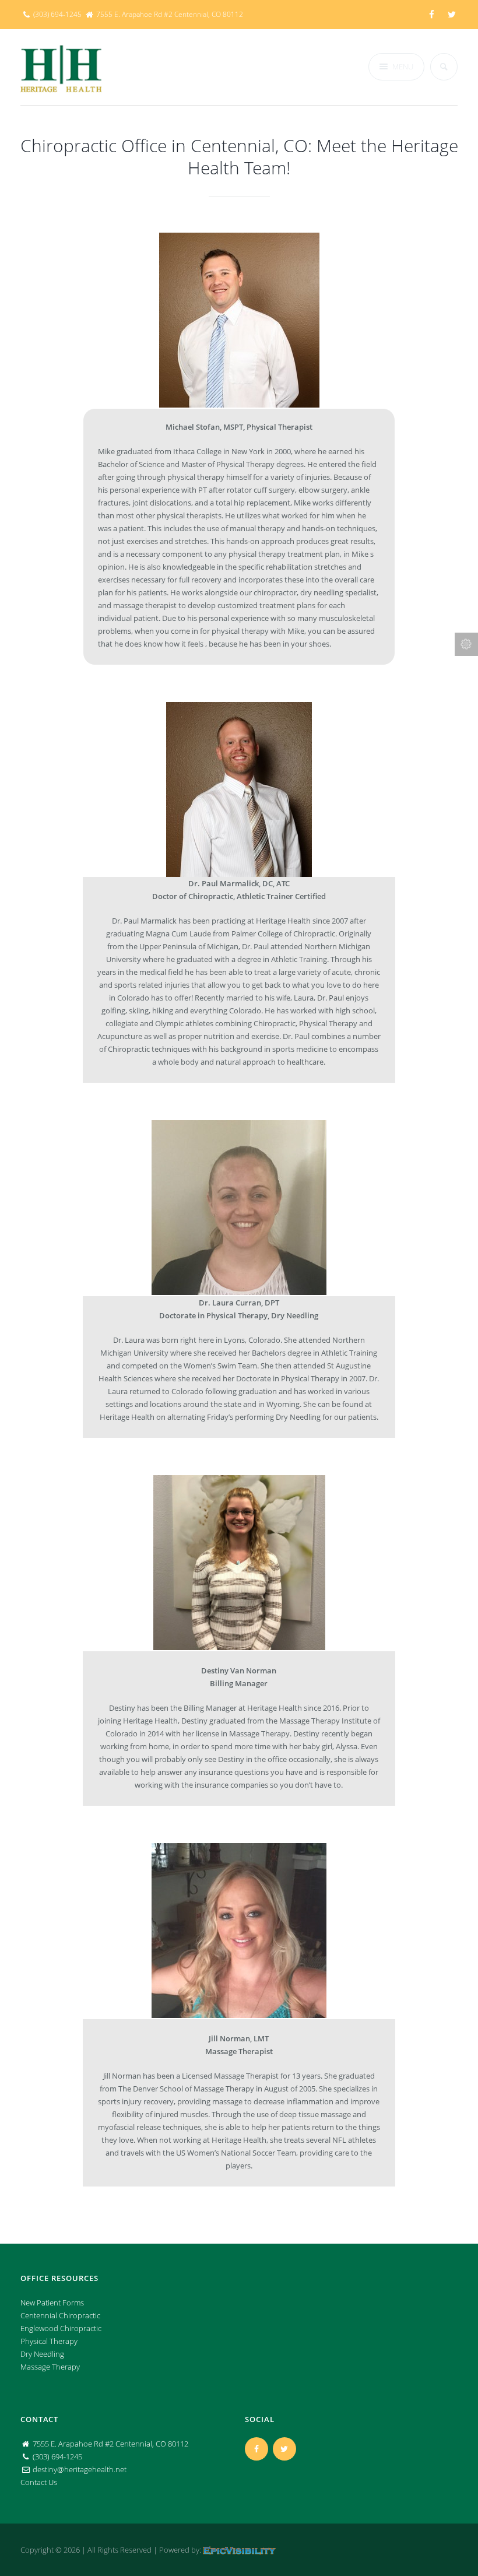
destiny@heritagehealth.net (80, 2469)
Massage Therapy (50, 2367)
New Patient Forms (52, 2303)
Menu (403, 66)
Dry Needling (42, 2354)
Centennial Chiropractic (60, 2315)
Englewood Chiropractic (61, 2328)
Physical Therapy (49, 2341)
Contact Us (39, 2482)
